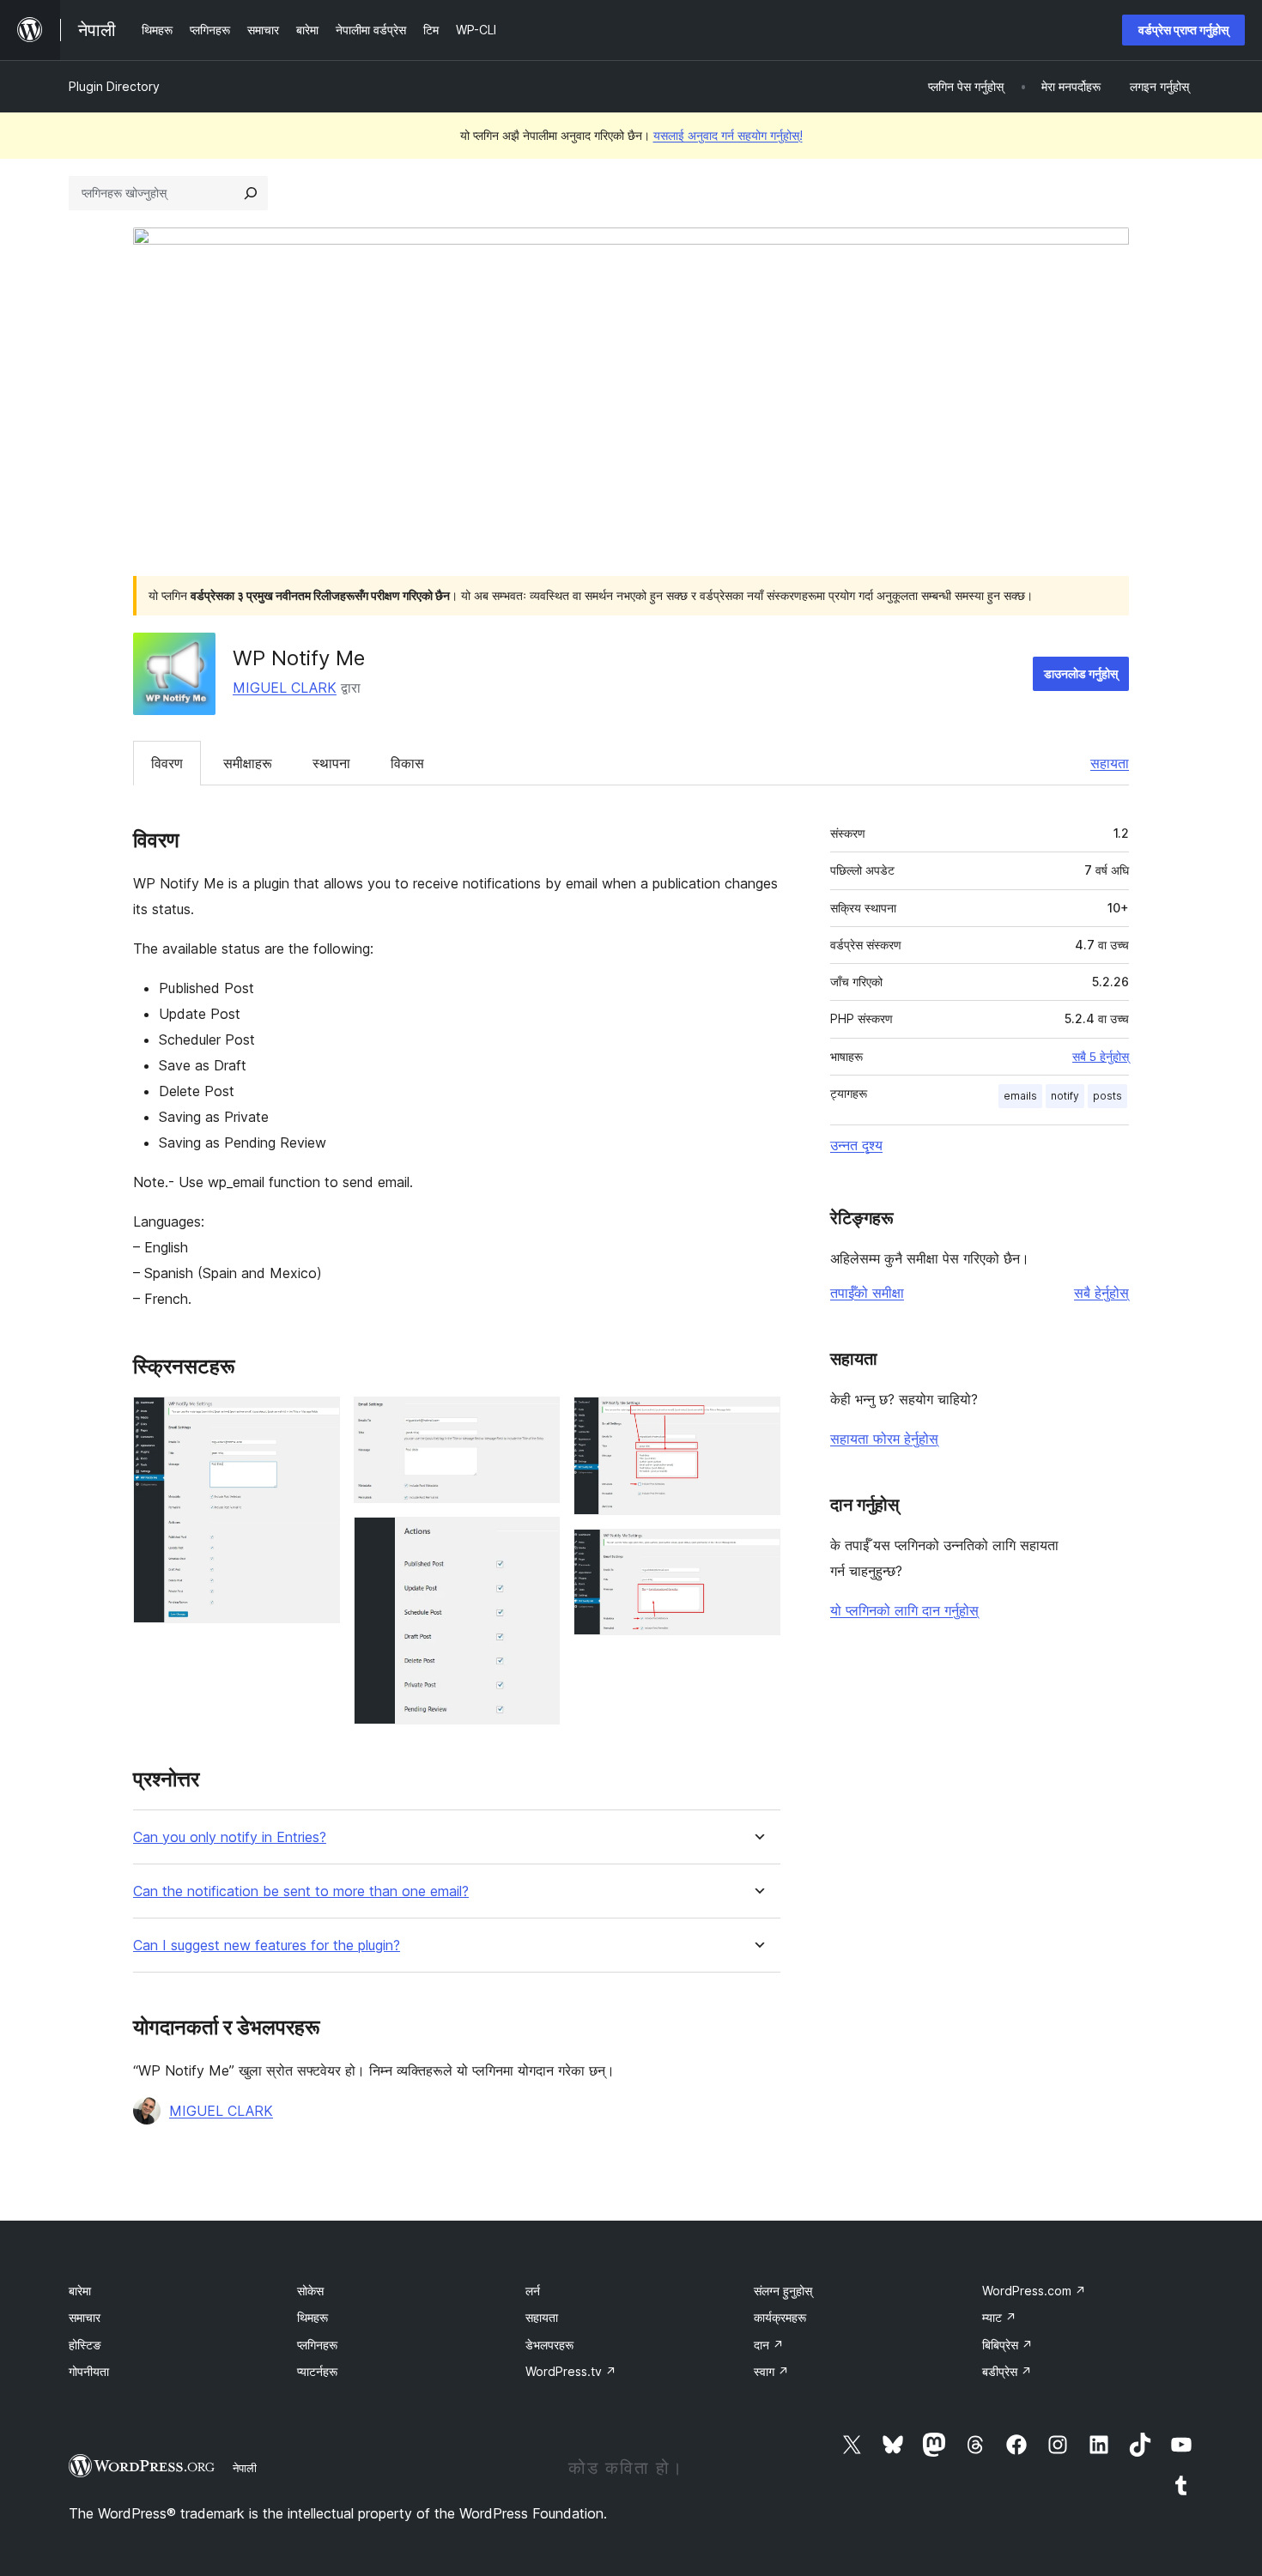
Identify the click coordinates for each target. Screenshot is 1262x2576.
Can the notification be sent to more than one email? (301, 1891)
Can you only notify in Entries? (230, 1837)
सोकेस (310, 2291)
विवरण (167, 763)
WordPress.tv (571, 2371)
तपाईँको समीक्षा (867, 1293)
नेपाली (245, 2468)
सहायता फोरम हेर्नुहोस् (884, 1439)
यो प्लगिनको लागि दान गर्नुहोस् (904, 1610)
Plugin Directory (114, 86)
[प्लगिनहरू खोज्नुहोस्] (251, 193)
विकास (407, 763)
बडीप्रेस (1007, 2371)
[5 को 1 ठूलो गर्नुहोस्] (317, 1420)
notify (1065, 1096)
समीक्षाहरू (248, 763)
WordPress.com (1034, 2291)
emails (1020, 1096)
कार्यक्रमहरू (780, 2317)
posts (1107, 1096)
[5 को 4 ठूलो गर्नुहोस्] (757, 1420)
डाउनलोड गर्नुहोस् (1081, 673)
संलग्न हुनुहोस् (783, 2291)
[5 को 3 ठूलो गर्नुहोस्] (537, 1540)
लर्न (533, 2291)
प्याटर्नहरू (317, 2371)
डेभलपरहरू (549, 2345)
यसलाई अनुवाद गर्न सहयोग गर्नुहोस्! (728, 135)
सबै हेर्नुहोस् (1101, 1293)
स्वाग (771, 2371)
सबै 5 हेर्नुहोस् (1101, 1057)
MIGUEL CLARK (285, 688)
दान (769, 2345)
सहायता (1110, 763)
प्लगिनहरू (317, 2345)
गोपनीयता (89, 2371)
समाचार (85, 2317)
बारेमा (80, 2291)
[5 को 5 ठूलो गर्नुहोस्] (757, 1552)
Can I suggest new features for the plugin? (267, 1946)
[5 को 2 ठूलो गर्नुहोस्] (537, 1420)
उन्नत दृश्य (856, 1145)
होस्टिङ (85, 2345)
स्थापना (331, 763)
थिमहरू (312, 2317)
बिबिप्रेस (1007, 2345)
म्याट (999, 2317)
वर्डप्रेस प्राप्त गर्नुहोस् (1183, 30)
